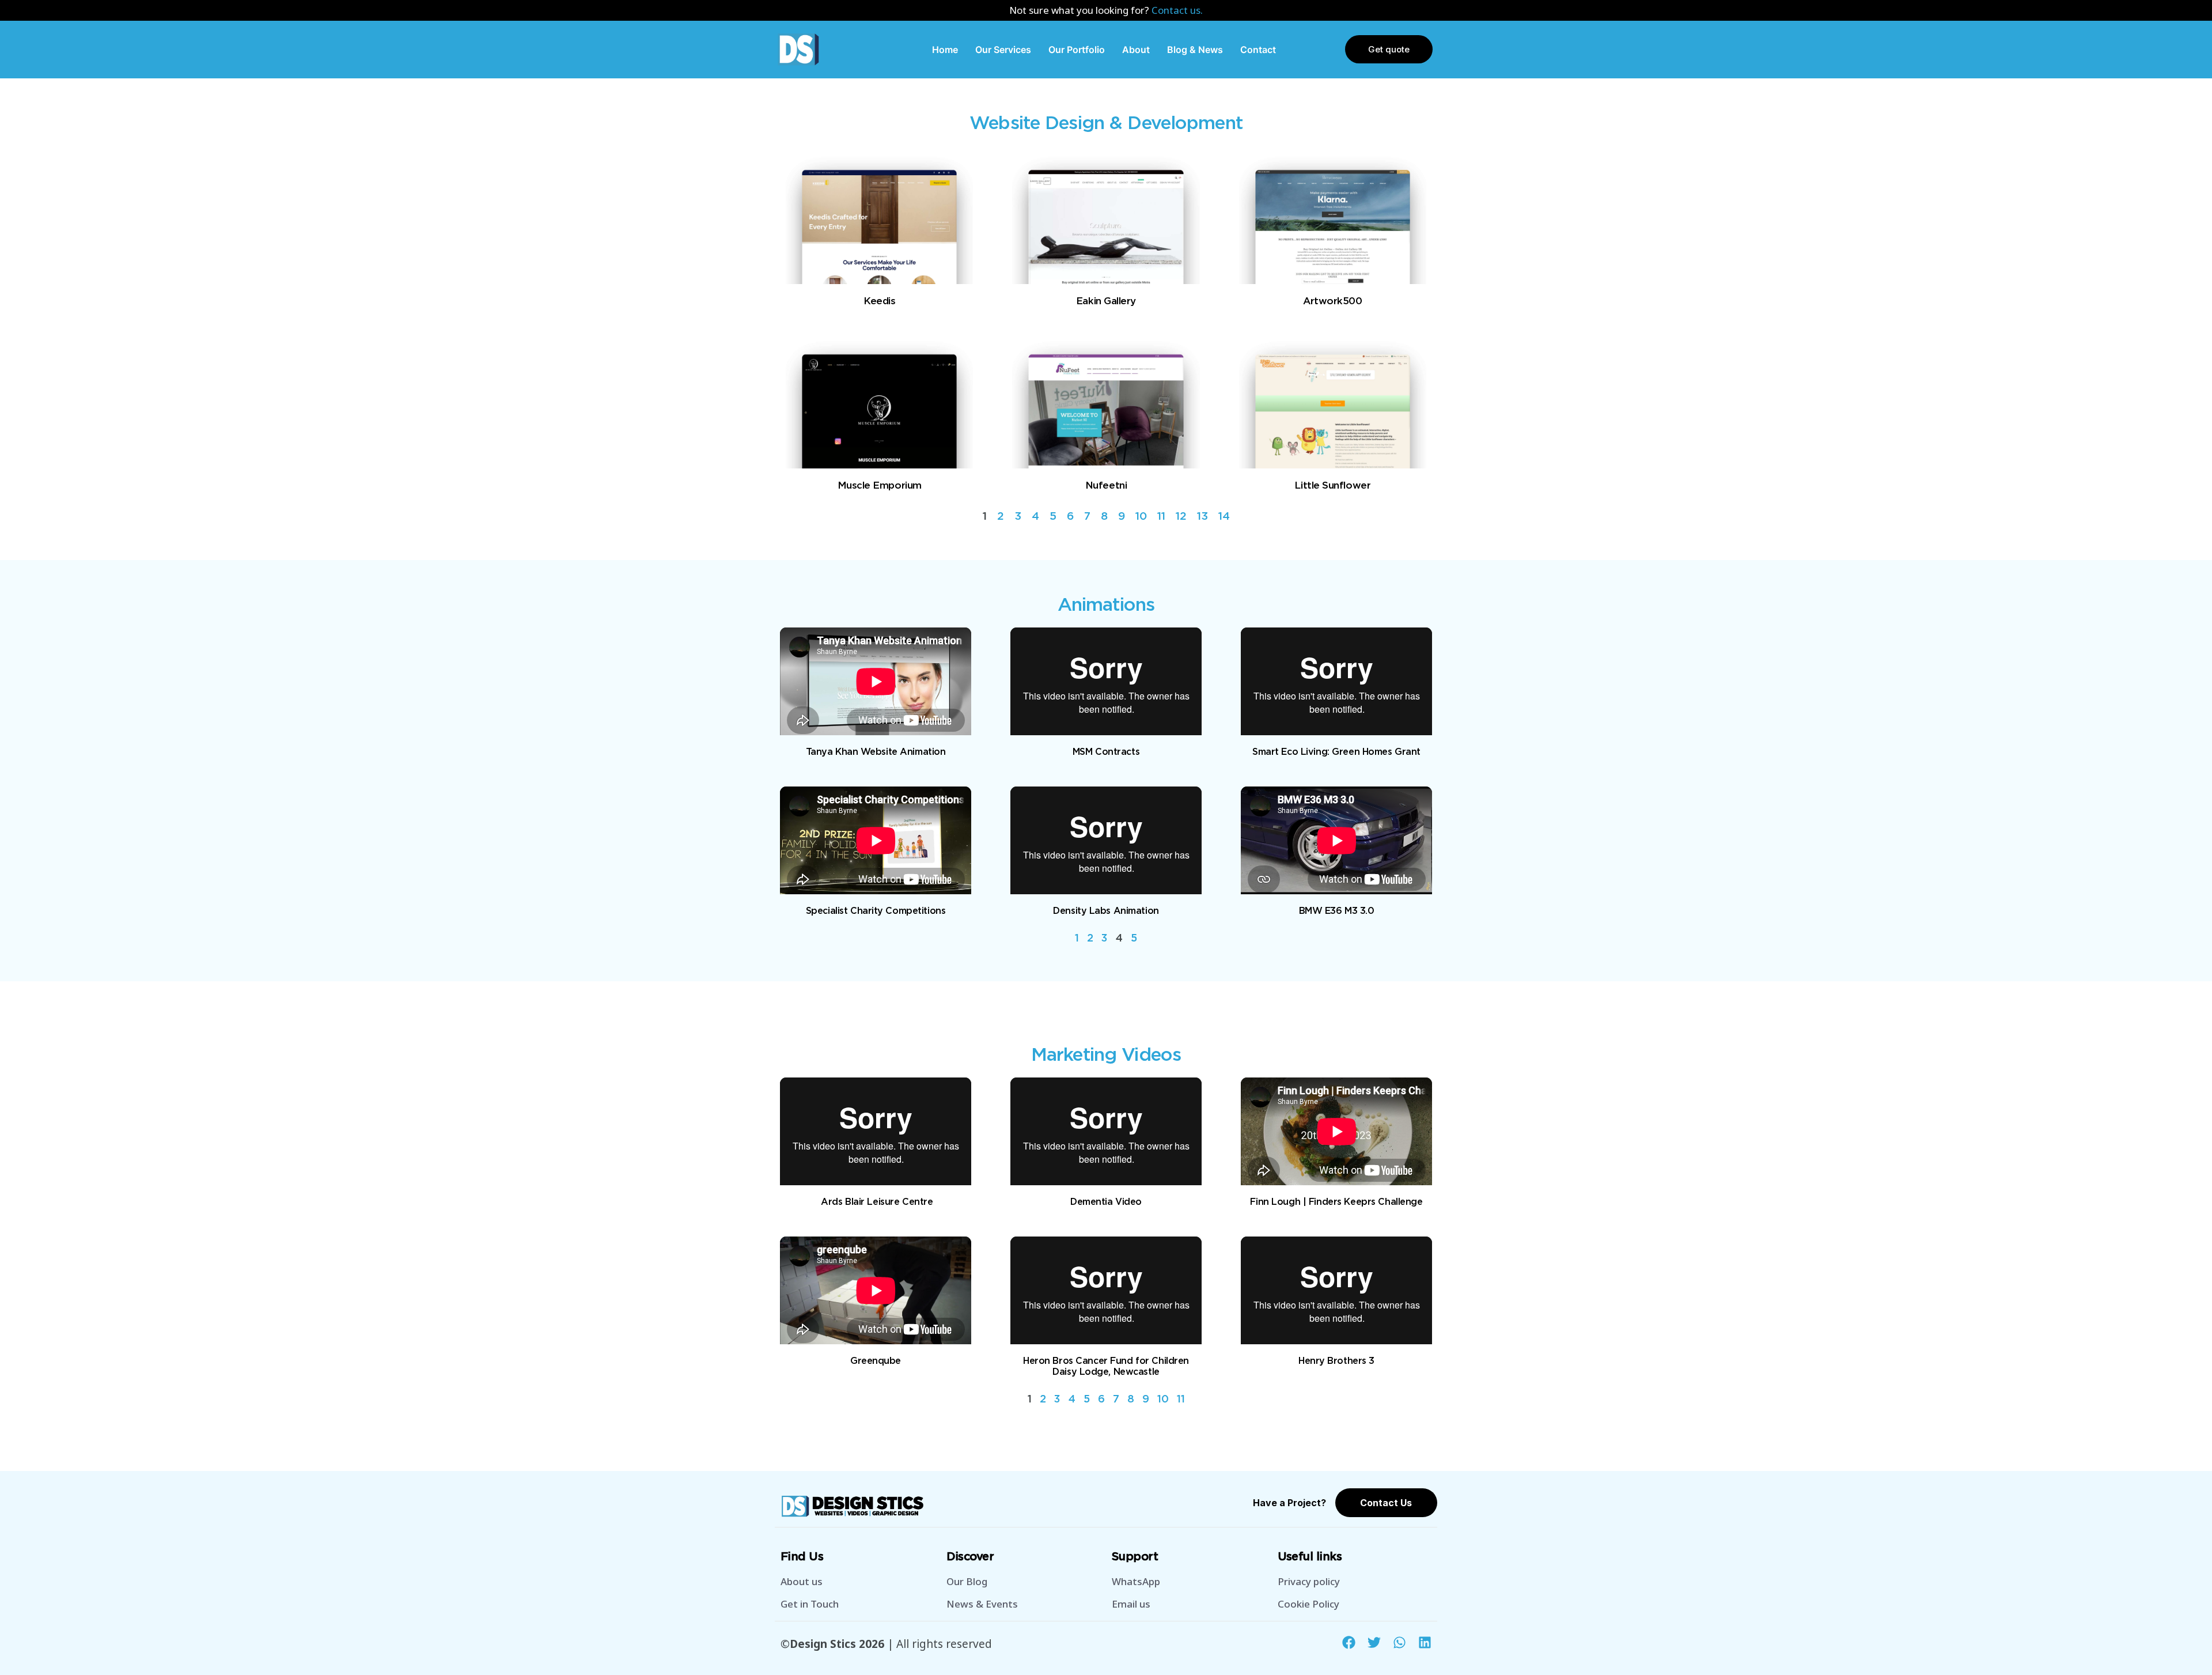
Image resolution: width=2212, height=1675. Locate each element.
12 (1181, 517)
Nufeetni (1106, 485)
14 (1224, 517)
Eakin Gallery (1106, 301)
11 (1161, 517)
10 (1141, 517)
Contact (1258, 50)
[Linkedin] (1425, 1642)
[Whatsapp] (1399, 1642)
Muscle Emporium (880, 485)
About (1136, 50)
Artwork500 (1332, 301)
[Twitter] (1374, 1642)
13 (1202, 517)
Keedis (879, 301)
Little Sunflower (1332, 485)
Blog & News (1195, 50)
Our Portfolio (1077, 50)
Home (945, 50)
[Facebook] (1349, 1642)
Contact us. (1177, 10)
